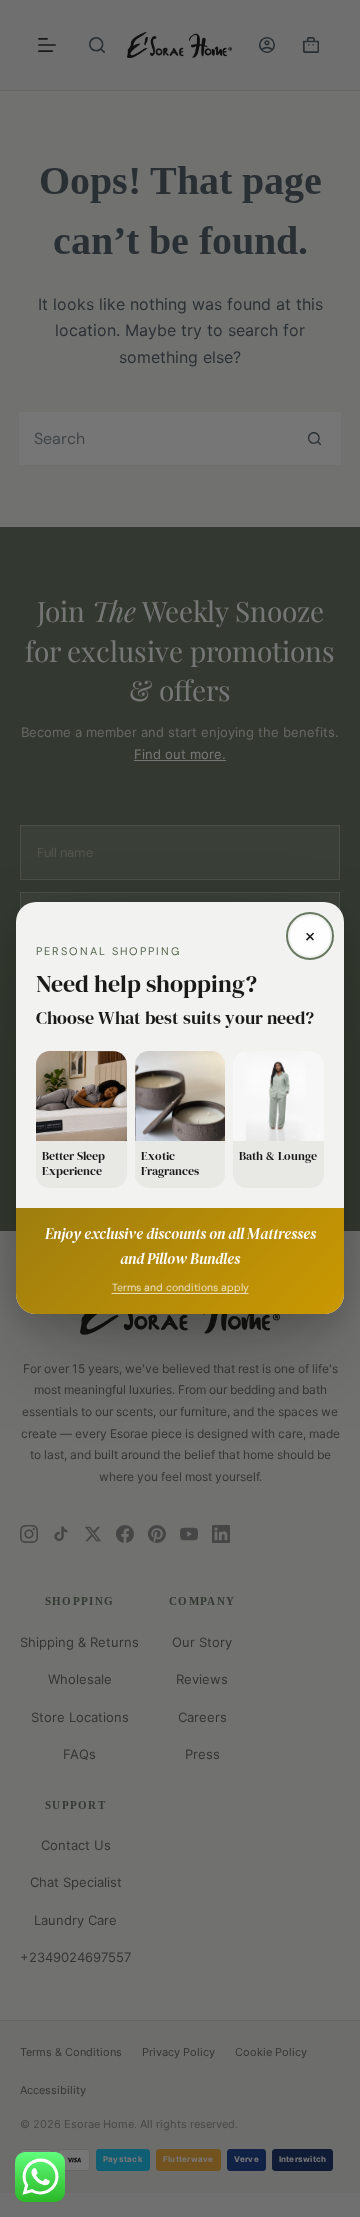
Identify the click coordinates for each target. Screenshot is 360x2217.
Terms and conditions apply (180, 1288)
